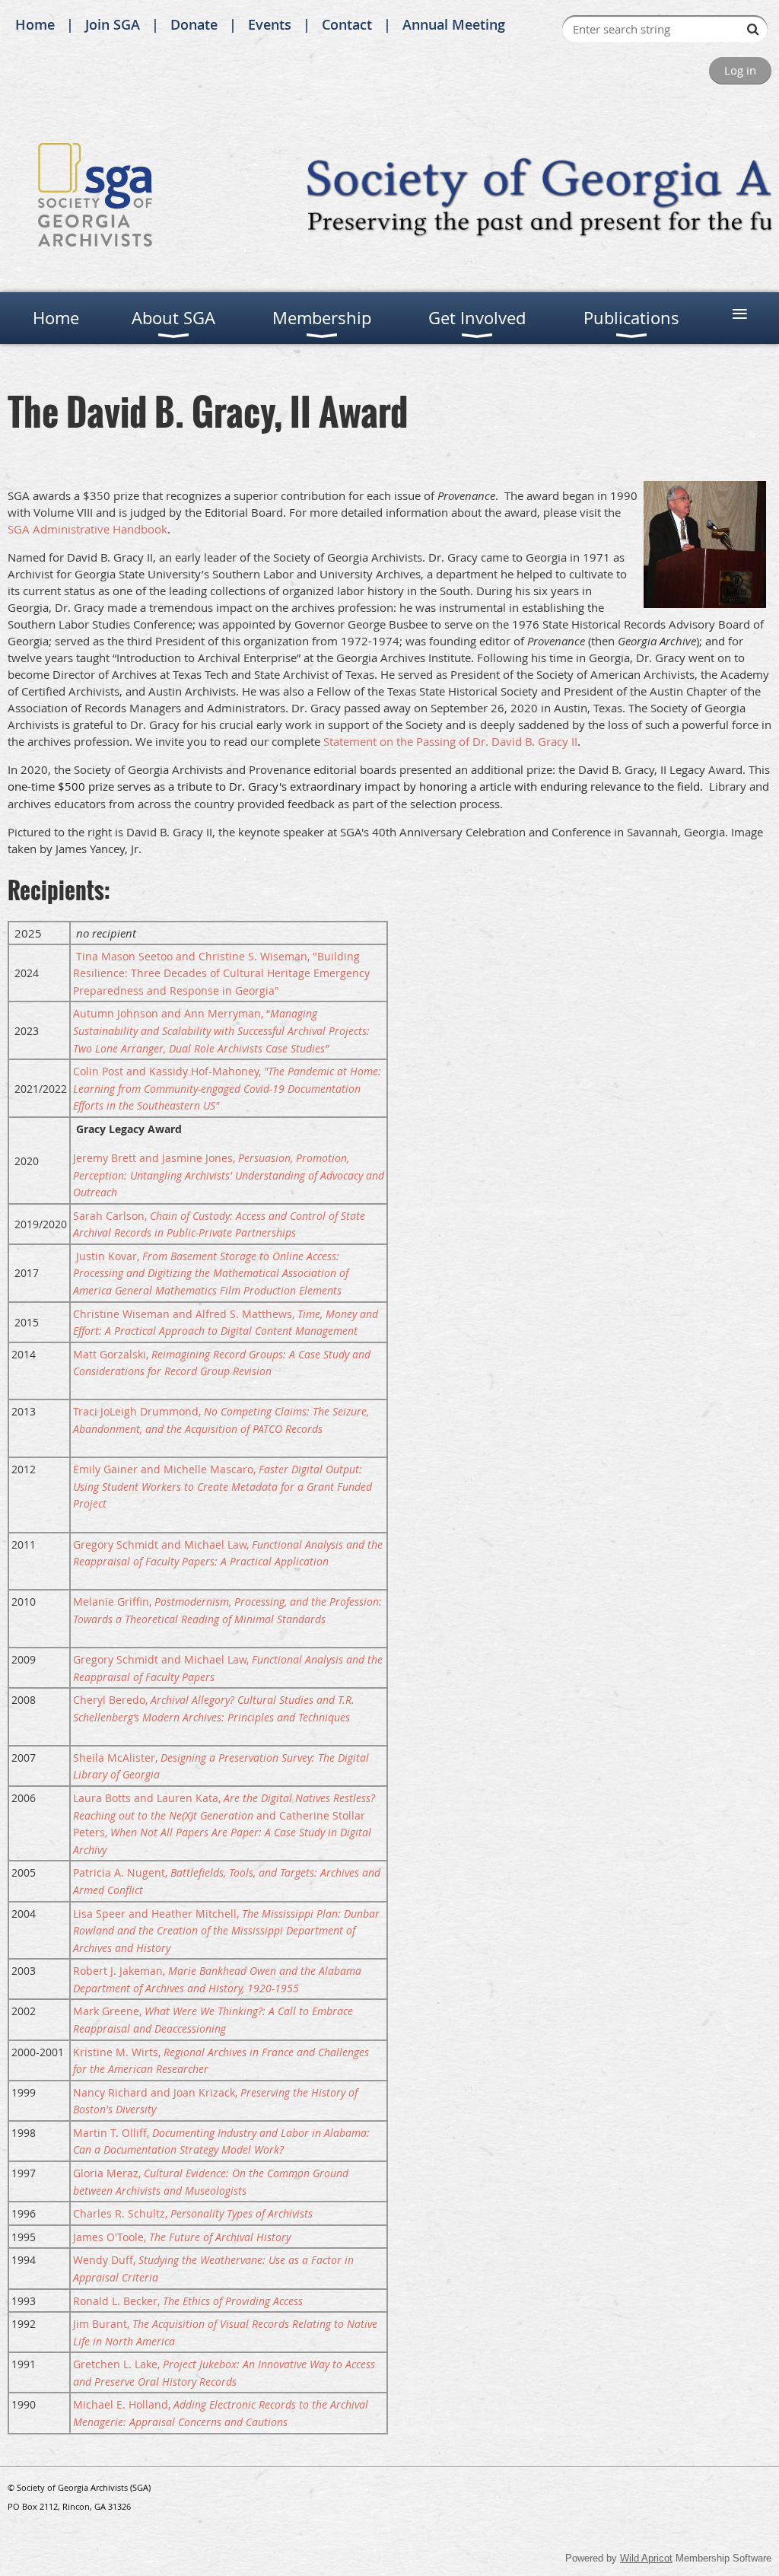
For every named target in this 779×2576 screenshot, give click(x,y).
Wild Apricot (646, 2558)
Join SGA (113, 24)
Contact (347, 24)
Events (270, 24)
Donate (194, 24)
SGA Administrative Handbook (87, 529)
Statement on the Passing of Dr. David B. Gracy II (450, 741)
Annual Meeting (454, 24)
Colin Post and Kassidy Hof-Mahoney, (227, 1088)
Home (35, 24)
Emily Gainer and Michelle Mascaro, (223, 1486)
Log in (740, 70)
